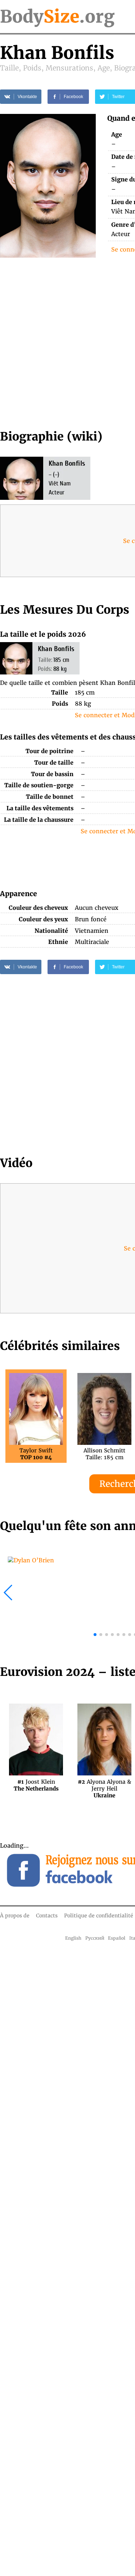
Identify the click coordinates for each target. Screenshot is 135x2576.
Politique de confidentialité (99, 1916)
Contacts (47, 1916)
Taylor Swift (36, 1454)
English (73, 1938)
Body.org (57, 17)
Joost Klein (36, 1785)
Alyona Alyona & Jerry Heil (104, 1785)
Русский (95, 1938)
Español (117, 1938)
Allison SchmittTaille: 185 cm (104, 1454)
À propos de (15, 1916)
